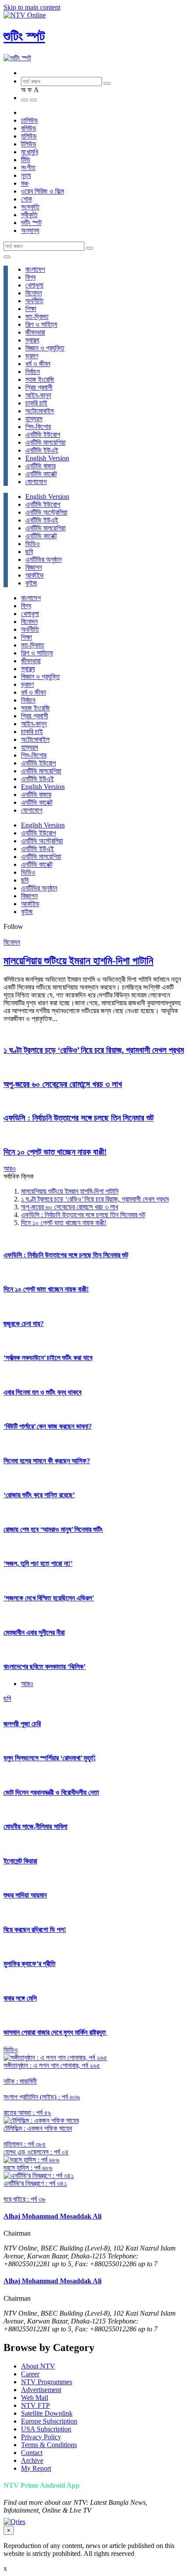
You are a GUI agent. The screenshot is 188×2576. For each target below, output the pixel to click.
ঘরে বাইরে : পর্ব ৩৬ (24, 2199)
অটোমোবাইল (40, 411)
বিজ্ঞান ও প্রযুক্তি (45, 348)
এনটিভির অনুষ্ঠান (44, 559)
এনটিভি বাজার (40, 466)
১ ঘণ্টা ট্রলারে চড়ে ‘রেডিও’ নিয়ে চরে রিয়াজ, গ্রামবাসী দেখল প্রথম (94, 1050)
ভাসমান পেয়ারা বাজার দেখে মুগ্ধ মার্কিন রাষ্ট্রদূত (56, 2032)
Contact (32, 2453)
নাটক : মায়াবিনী (20, 2081)
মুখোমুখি (30, 152)
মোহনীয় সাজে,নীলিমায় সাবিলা (35, 1826)
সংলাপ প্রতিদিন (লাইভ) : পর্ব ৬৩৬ (42, 2097)
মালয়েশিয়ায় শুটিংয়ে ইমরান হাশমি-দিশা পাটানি (78, 961)
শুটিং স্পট (24, 36)
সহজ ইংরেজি (40, 379)
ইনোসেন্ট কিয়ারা (20, 1861)
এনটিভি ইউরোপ (43, 435)
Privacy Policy (41, 2437)
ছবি (29, 552)
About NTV (38, 2366)
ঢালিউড (30, 120)
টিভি (26, 160)
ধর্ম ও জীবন (38, 364)
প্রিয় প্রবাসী (39, 387)
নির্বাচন (33, 372)
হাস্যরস (34, 419)
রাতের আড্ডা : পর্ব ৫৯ (27, 2113)
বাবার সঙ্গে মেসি (20, 1998)
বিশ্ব (30, 277)
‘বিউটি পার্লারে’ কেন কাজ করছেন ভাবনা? (48, 1426)
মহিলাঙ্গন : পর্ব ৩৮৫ (25, 2144)
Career (30, 2374)
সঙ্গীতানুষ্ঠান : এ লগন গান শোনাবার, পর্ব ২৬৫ (52, 2065)
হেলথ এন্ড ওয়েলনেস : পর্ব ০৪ (36, 2152)
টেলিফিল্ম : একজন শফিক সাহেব (38, 2128)
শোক (26, 199)
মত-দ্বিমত (37, 317)
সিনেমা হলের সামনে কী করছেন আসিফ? (47, 1461)
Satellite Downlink (47, 2413)
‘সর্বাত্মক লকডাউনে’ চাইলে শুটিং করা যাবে (48, 1358)
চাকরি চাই (36, 403)
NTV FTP (35, 2405)
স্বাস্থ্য (32, 340)
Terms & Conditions (49, 2445)
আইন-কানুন (38, 395)
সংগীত (28, 168)
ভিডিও (33, 544)
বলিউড (29, 128)
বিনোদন (34, 293)
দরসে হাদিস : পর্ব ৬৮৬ (28, 2168)
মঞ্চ (25, 183)
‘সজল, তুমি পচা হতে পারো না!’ (38, 1563)
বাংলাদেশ (35, 269)
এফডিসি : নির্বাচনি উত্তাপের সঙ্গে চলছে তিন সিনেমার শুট (79, 1118)
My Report (36, 2468)
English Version (47, 458)
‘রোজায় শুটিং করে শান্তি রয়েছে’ (39, 1495)
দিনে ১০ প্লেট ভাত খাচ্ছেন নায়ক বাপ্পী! (55, 1152)
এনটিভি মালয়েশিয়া (45, 442)
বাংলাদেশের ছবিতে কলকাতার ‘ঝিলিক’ (45, 1667)
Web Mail (35, 2398)
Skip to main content (32, 7)
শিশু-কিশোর (38, 427)
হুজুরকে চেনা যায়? (24, 1324)
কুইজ (31, 583)
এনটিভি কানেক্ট (41, 474)
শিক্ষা (31, 309)
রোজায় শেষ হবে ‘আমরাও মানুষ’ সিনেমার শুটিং (53, 1529)
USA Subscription (46, 2429)
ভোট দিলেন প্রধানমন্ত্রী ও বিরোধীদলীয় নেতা (51, 1792)
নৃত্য (26, 175)
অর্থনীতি (34, 301)
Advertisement (41, 2390)
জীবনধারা (35, 332)
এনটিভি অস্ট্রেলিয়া (46, 512)
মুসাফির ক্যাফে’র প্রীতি (30, 1964)
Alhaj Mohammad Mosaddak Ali (52, 2216)
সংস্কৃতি (30, 207)
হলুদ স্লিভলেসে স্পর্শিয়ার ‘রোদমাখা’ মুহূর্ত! (50, 1758)
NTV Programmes (47, 2382)
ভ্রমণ (32, 356)
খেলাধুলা (34, 285)
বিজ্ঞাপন (34, 567)
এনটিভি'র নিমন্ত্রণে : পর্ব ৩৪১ (35, 2183)
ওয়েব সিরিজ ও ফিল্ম (42, 191)
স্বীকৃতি (29, 215)
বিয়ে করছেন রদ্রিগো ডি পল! (35, 1930)
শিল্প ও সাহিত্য (41, 324)
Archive (32, 2460)
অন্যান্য (30, 230)
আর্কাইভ (35, 575)
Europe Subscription (49, 2421)
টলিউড (29, 144)
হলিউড (29, 136)
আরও (10, 1169)
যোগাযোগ (36, 482)
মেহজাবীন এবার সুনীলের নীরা (34, 1633)
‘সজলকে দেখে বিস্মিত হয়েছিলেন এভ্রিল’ (49, 1598)
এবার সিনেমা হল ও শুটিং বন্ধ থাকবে (42, 1392)
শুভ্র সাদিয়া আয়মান (25, 1895)
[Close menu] (7, 257)
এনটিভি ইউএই (42, 450)
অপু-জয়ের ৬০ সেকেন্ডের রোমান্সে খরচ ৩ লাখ (63, 1084)
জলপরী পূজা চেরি (22, 1724)
